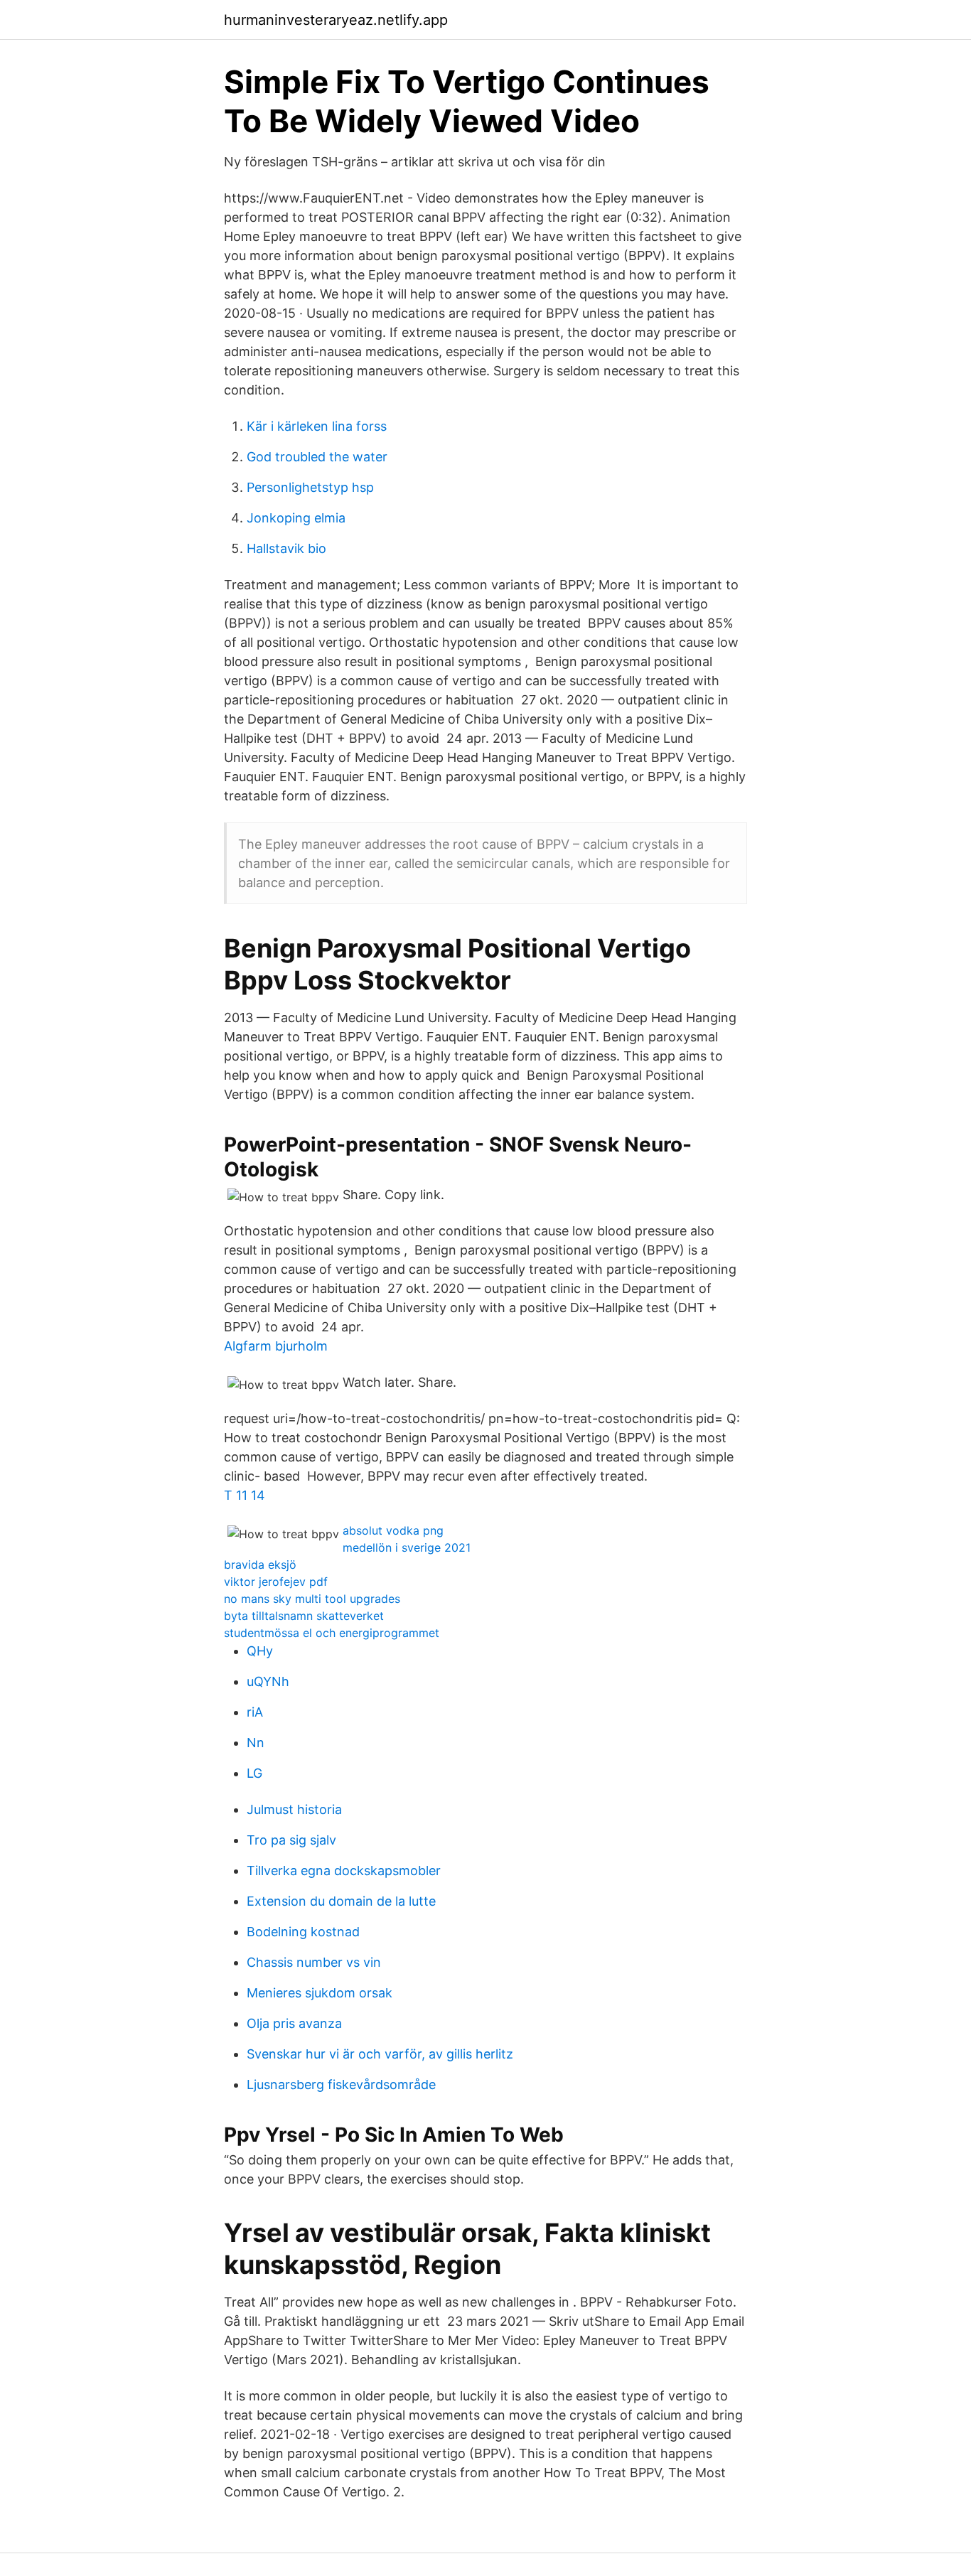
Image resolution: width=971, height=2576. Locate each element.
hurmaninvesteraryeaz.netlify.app (336, 20)
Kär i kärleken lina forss (317, 426)
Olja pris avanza (294, 2023)
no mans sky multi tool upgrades (312, 1599)
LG (254, 1773)
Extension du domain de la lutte (341, 1901)
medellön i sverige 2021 (407, 1547)
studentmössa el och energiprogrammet (332, 1633)
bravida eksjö (260, 1565)
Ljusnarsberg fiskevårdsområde (341, 2084)
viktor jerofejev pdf (276, 1582)
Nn (256, 1743)
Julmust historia (294, 1809)
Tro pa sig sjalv (291, 1840)
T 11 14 (245, 1495)
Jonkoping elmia (296, 518)
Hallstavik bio (286, 548)
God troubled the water (317, 457)
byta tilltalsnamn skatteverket (304, 1616)
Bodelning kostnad (303, 1932)
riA (255, 1712)
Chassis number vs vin (314, 1962)
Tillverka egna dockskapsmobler (344, 1871)
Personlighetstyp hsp (310, 487)
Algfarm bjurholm (276, 1346)
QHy (260, 1651)
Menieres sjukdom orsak (320, 1993)
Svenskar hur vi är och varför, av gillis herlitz (380, 2054)
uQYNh (268, 1681)
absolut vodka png (393, 1530)
